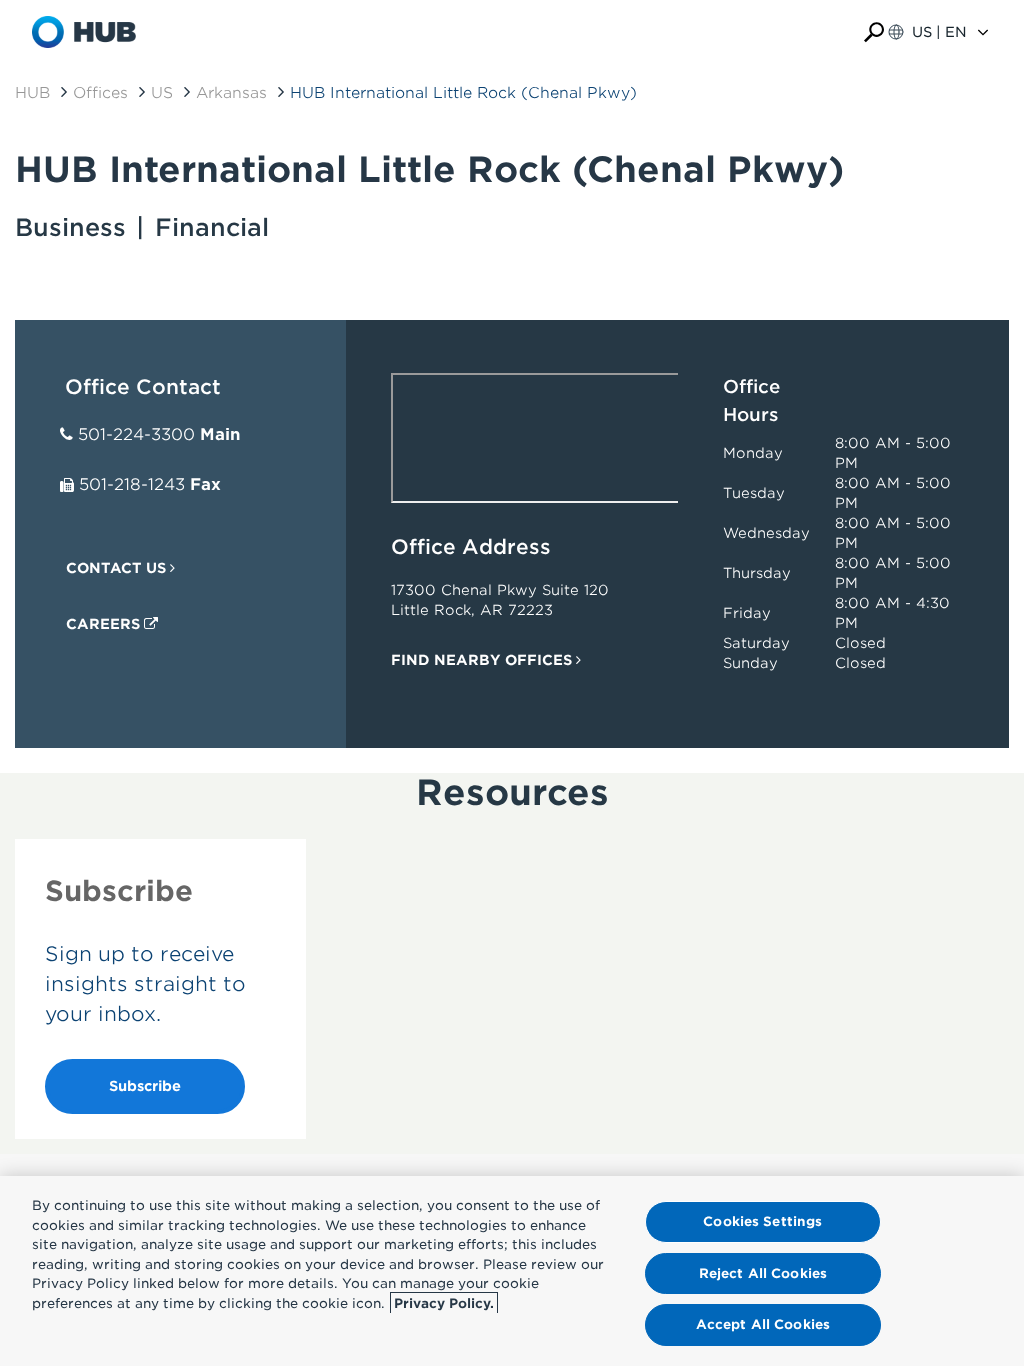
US (162, 93)
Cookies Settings (762, 1221)
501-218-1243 (132, 484)
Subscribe (145, 1086)
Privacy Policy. (444, 1303)
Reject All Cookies (763, 1273)
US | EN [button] (939, 32)
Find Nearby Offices (483, 660)
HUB (32, 93)
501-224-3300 (136, 434)
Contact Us (118, 568)
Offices (100, 93)
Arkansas (231, 93)
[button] (874, 32)
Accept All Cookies (763, 1324)
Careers (105, 624)
